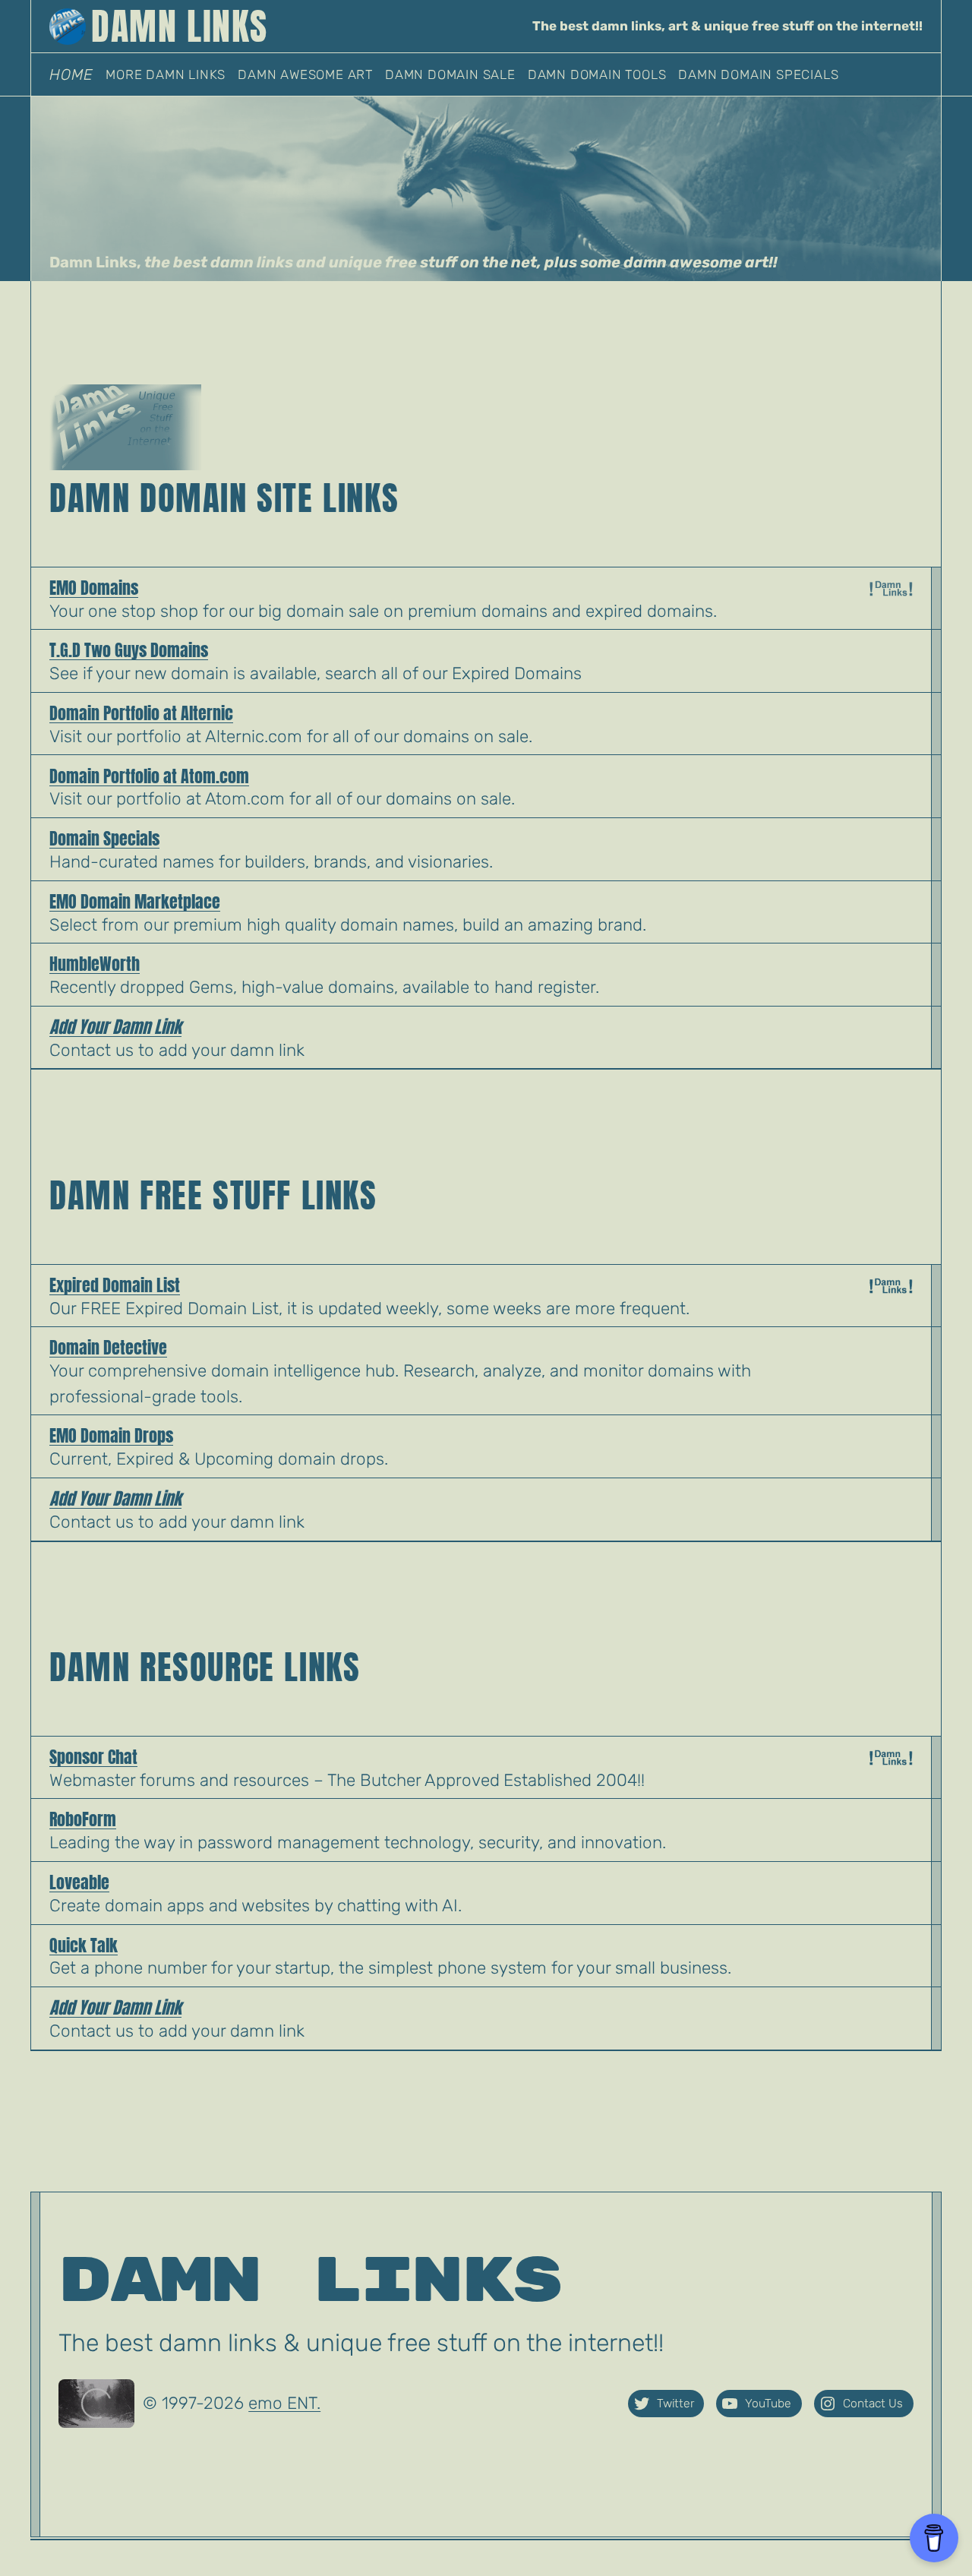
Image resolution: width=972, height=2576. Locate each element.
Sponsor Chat (93, 1757)
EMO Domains (94, 588)
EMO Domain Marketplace (135, 901)
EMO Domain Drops (111, 1435)
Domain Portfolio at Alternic (141, 713)
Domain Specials (104, 838)
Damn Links (310, 2281)
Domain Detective (108, 1347)
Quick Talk (84, 1945)
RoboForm (83, 1819)
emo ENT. (284, 2403)
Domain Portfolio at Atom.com (149, 776)
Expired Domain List (115, 1285)
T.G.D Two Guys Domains (129, 650)
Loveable (79, 1882)
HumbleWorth (95, 964)
